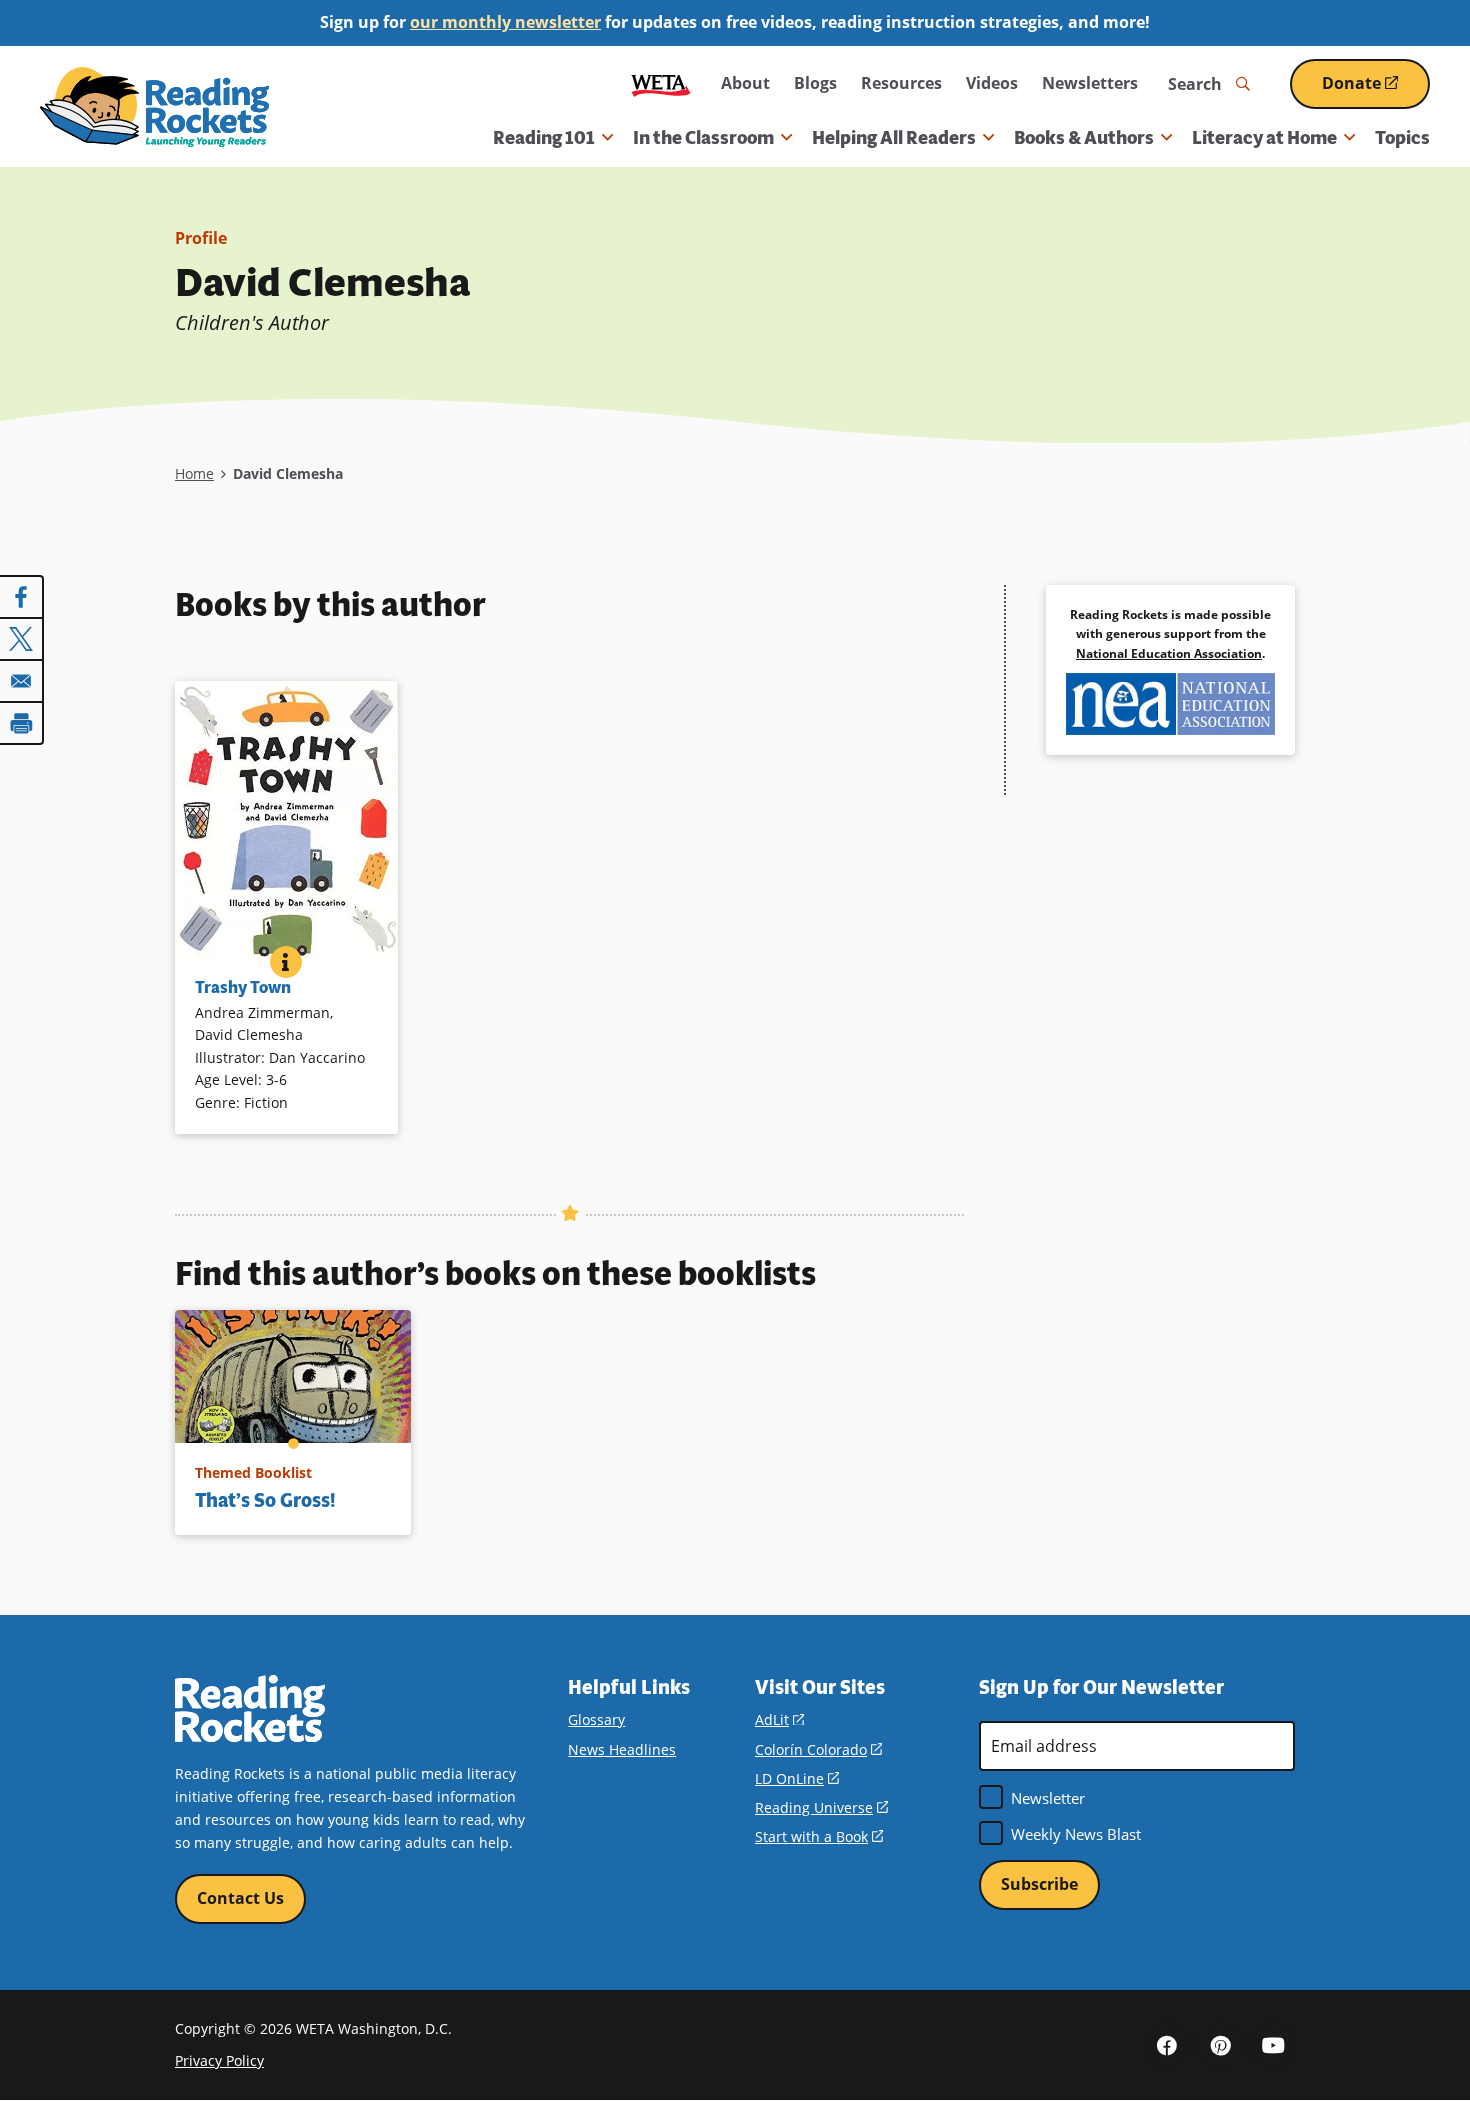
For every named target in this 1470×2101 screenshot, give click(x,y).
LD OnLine (797, 1778)
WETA (661, 83)
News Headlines (622, 1749)
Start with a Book (819, 1836)
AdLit (779, 1719)
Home (194, 473)
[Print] (22, 723)
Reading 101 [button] (544, 138)
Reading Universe (821, 1807)
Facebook (1167, 2045)
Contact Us (240, 1898)
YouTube (1273, 2045)
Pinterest (1220, 2045)
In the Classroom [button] (703, 138)
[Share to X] (22, 639)
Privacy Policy (219, 2060)
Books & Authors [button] (1084, 138)
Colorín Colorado (818, 1749)
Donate (1376, 90)
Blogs (815, 83)
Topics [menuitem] (1402, 138)
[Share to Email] (22, 681)
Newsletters (1090, 83)
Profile (201, 238)
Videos (992, 83)
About (745, 83)
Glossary (596, 1719)
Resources (901, 83)
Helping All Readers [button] (894, 138)
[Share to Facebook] (22, 597)
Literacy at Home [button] (1264, 138)
